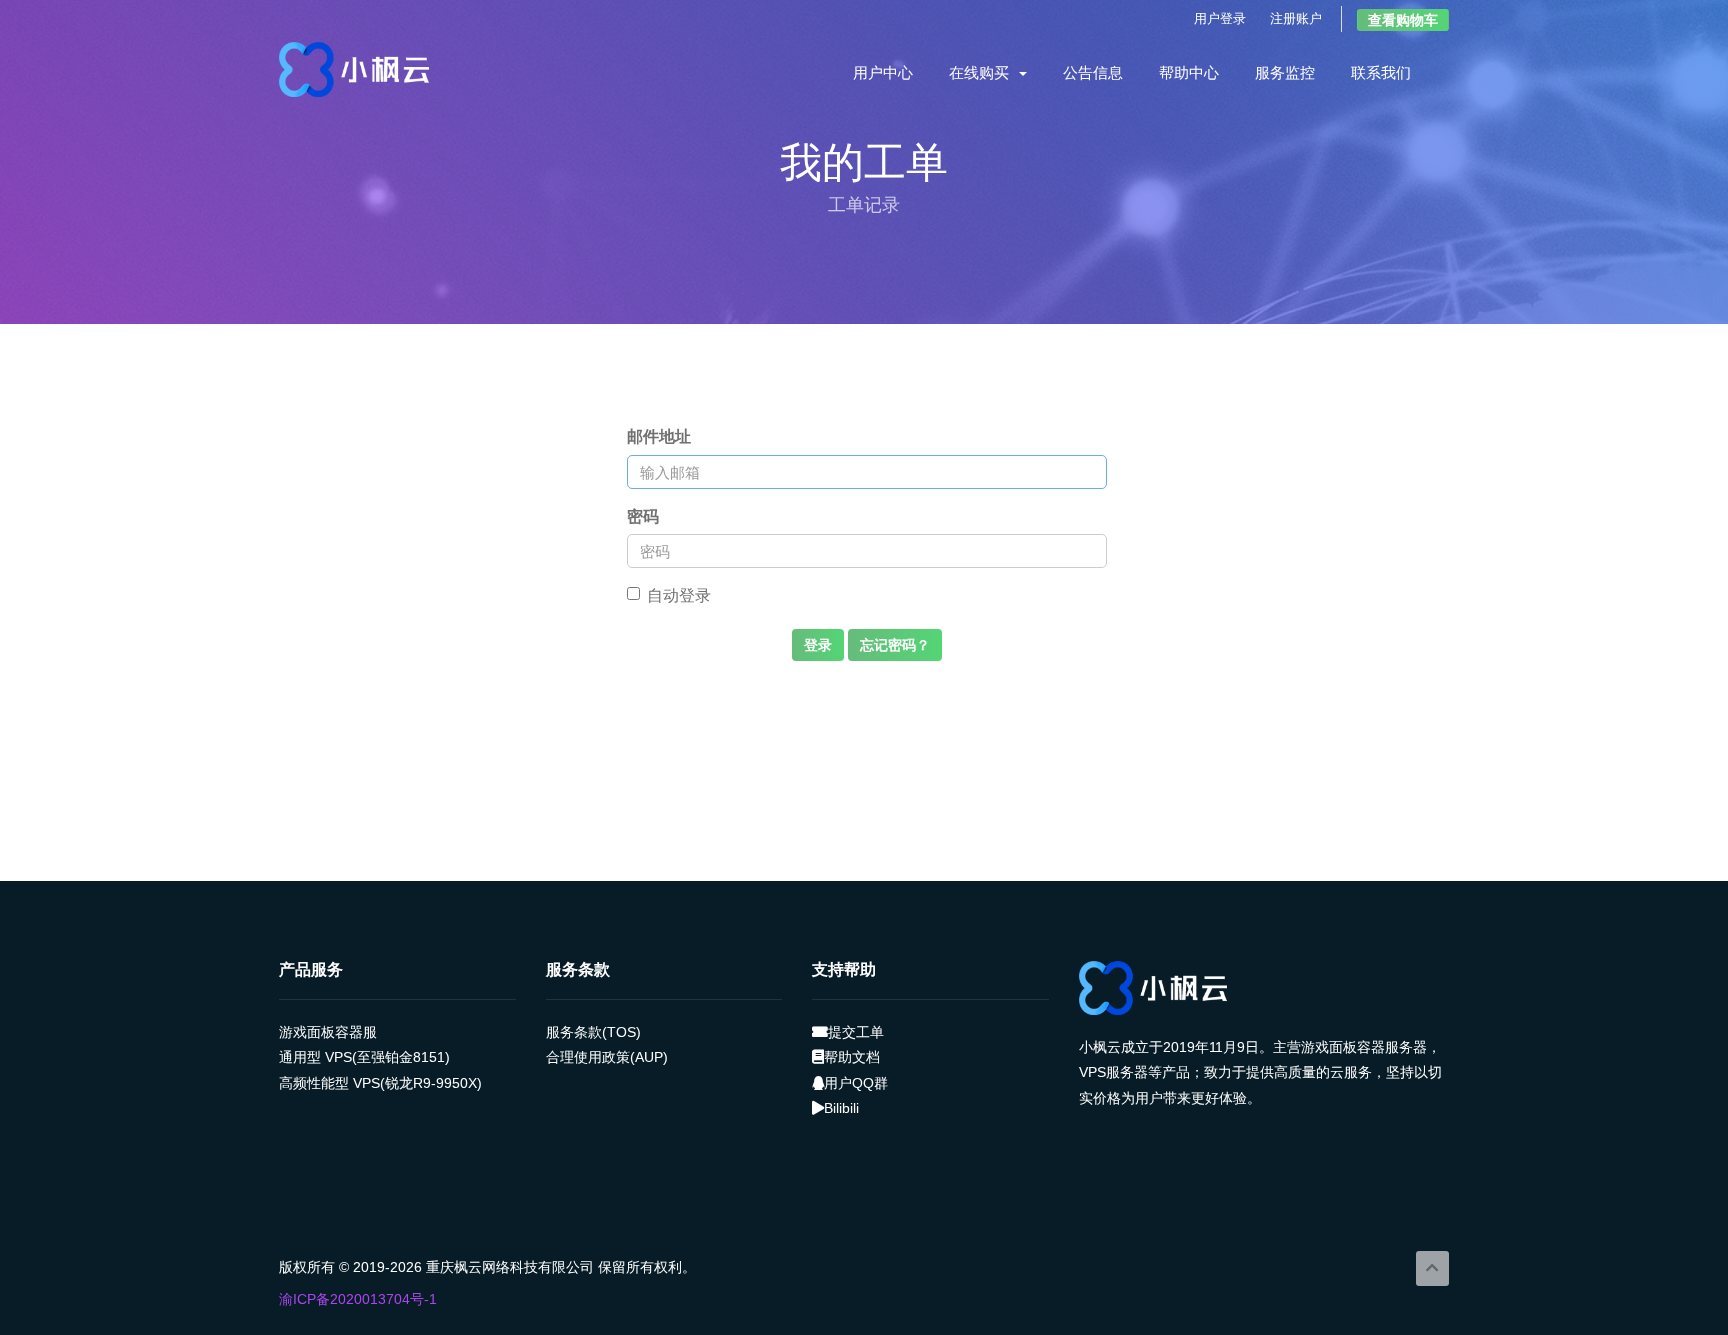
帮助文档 (852, 1057)
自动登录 (679, 595)
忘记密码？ (895, 645)
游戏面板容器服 (328, 1032)
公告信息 (1093, 73)
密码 (643, 516)
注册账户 (1296, 18)
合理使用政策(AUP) (607, 1057)
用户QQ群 (856, 1083)
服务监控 (1285, 73)
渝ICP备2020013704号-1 (358, 1299)
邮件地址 (659, 436)
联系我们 (1381, 73)
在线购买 (983, 73)
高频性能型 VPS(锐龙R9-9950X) (380, 1083)
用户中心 (883, 73)
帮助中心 (1189, 73)
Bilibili (841, 1108)
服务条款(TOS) (593, 1032)
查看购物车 (1403, 20)
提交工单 (856, 1032)
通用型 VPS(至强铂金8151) (364, 1057)
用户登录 (1220, 18)
